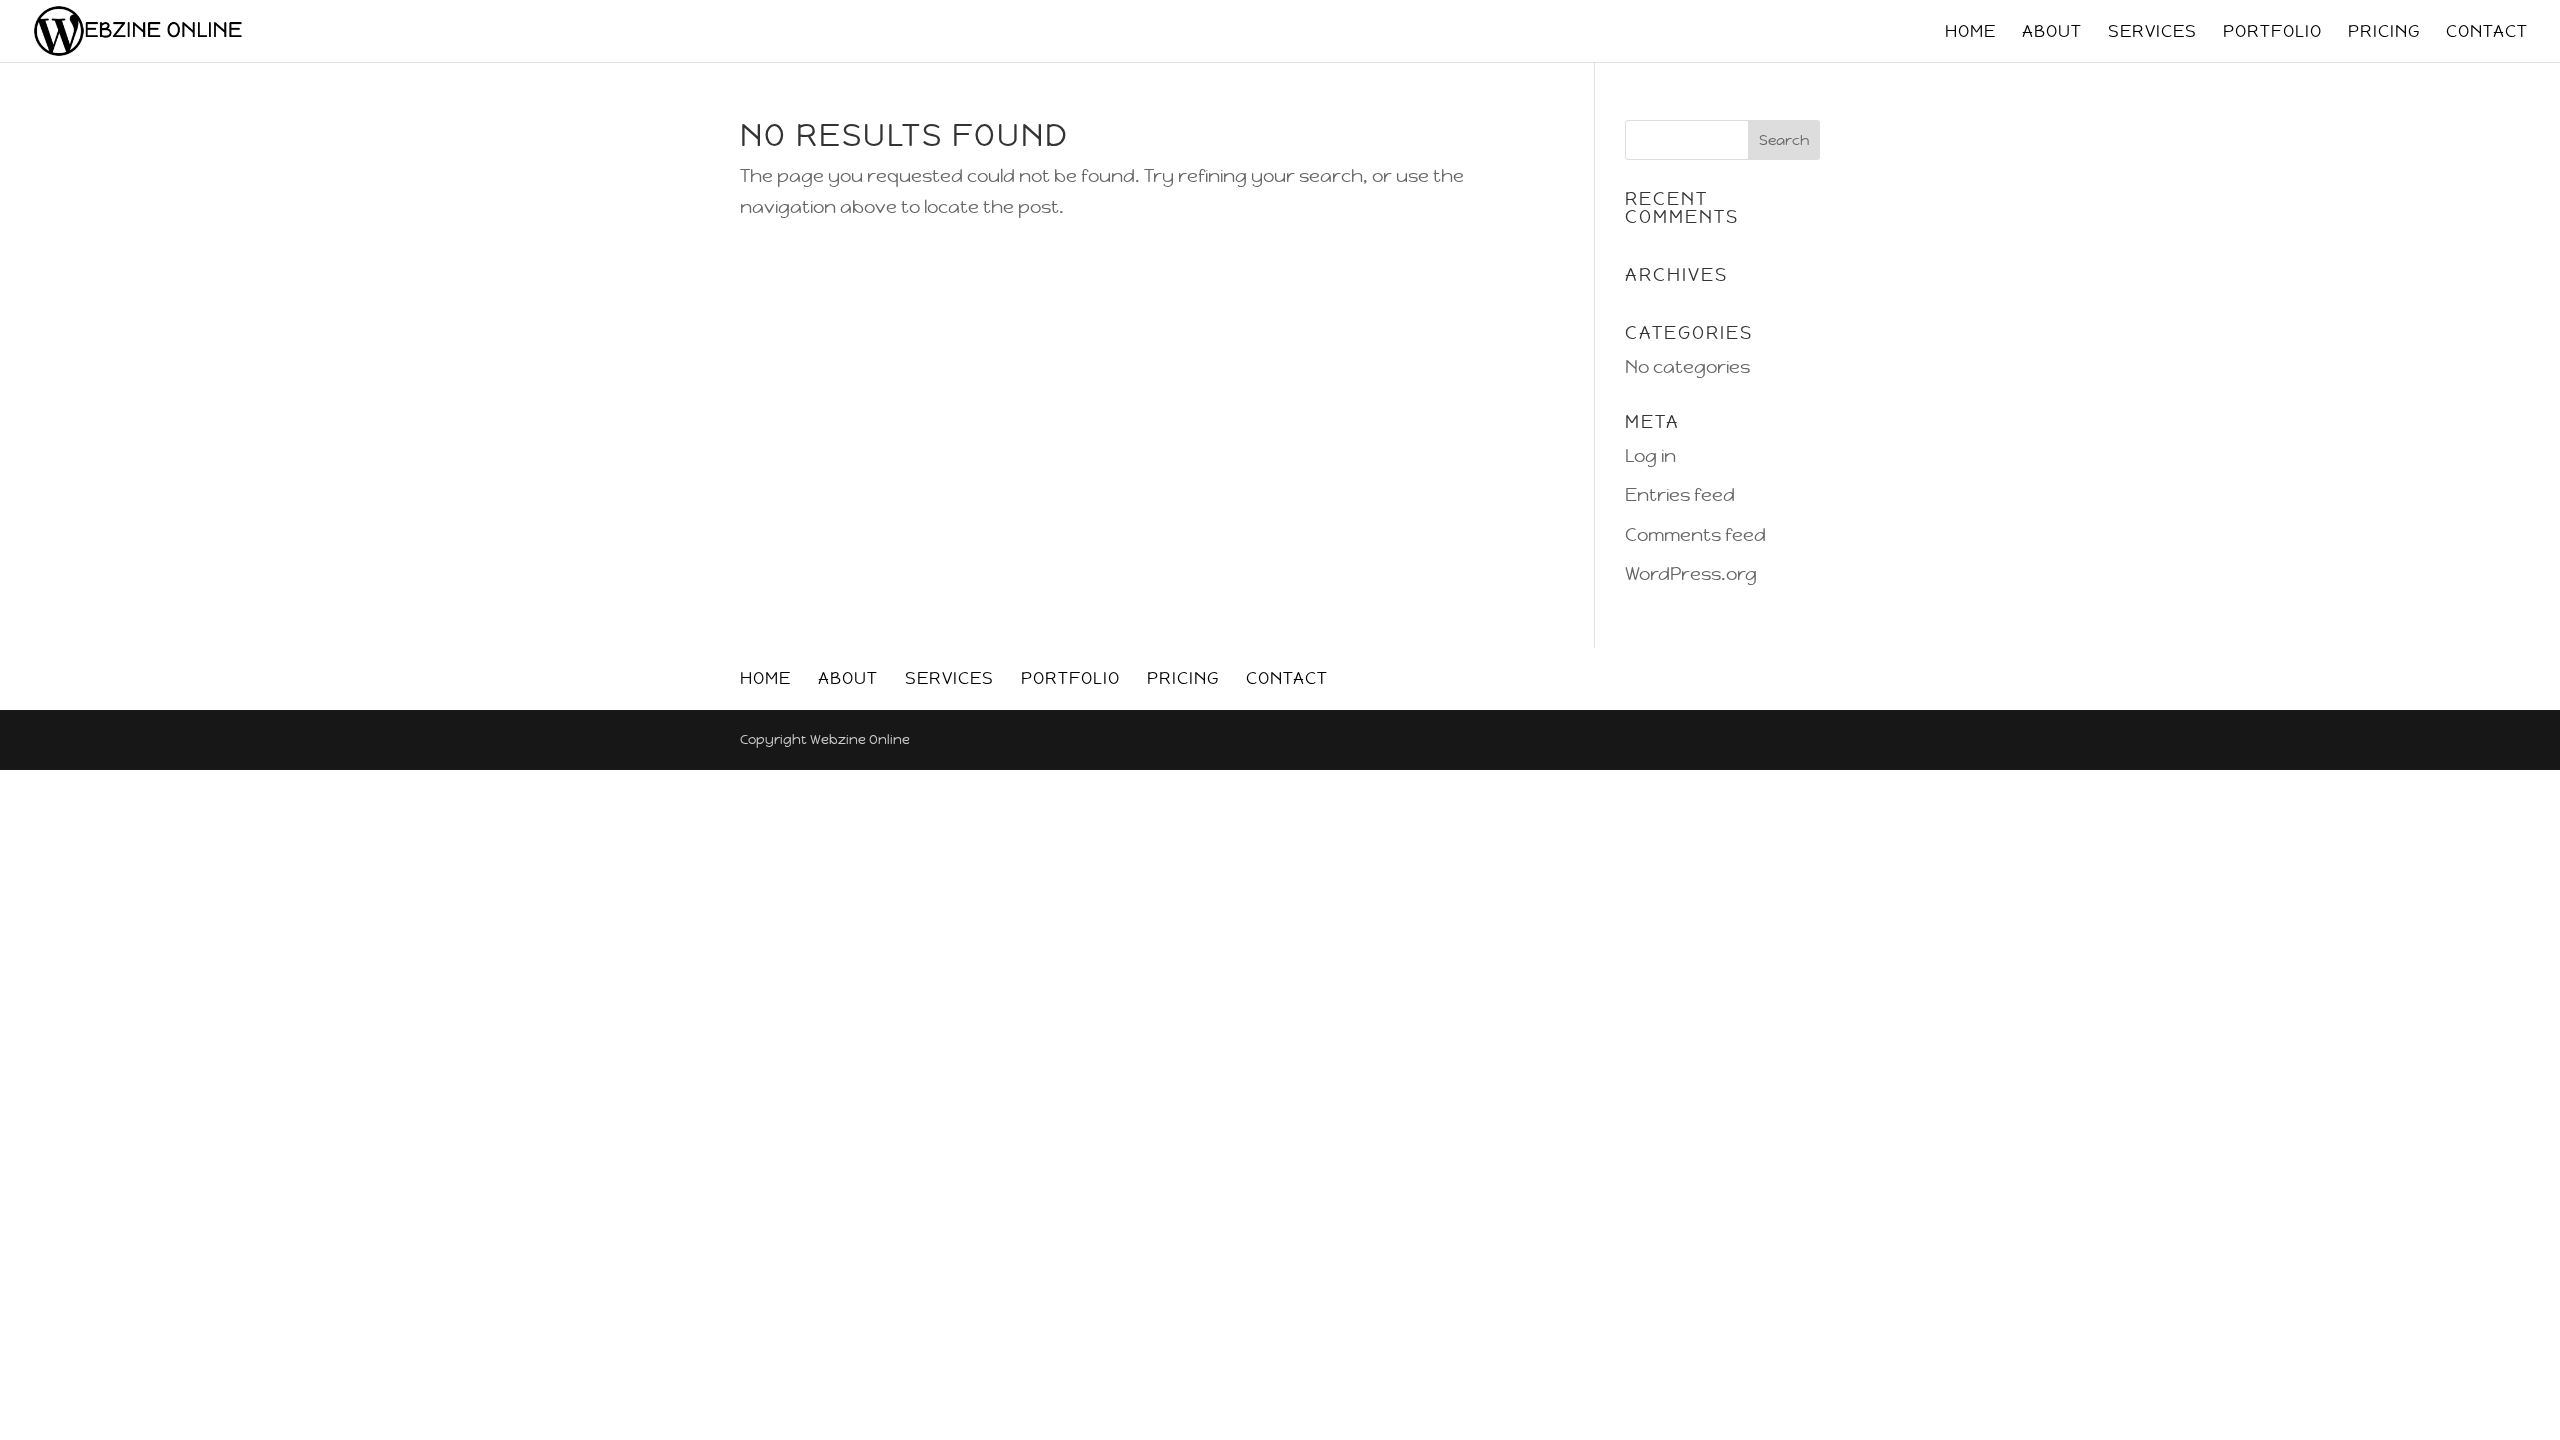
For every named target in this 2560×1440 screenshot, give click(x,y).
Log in (1650, 455)
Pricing (2384, 33)
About (2052, 33)
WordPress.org (1691, 573)
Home (1970, 33)
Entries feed (1680, 494)
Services (2152, 33)
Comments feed (1695, 534)
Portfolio (2272, 33)
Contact (2487, 33)
